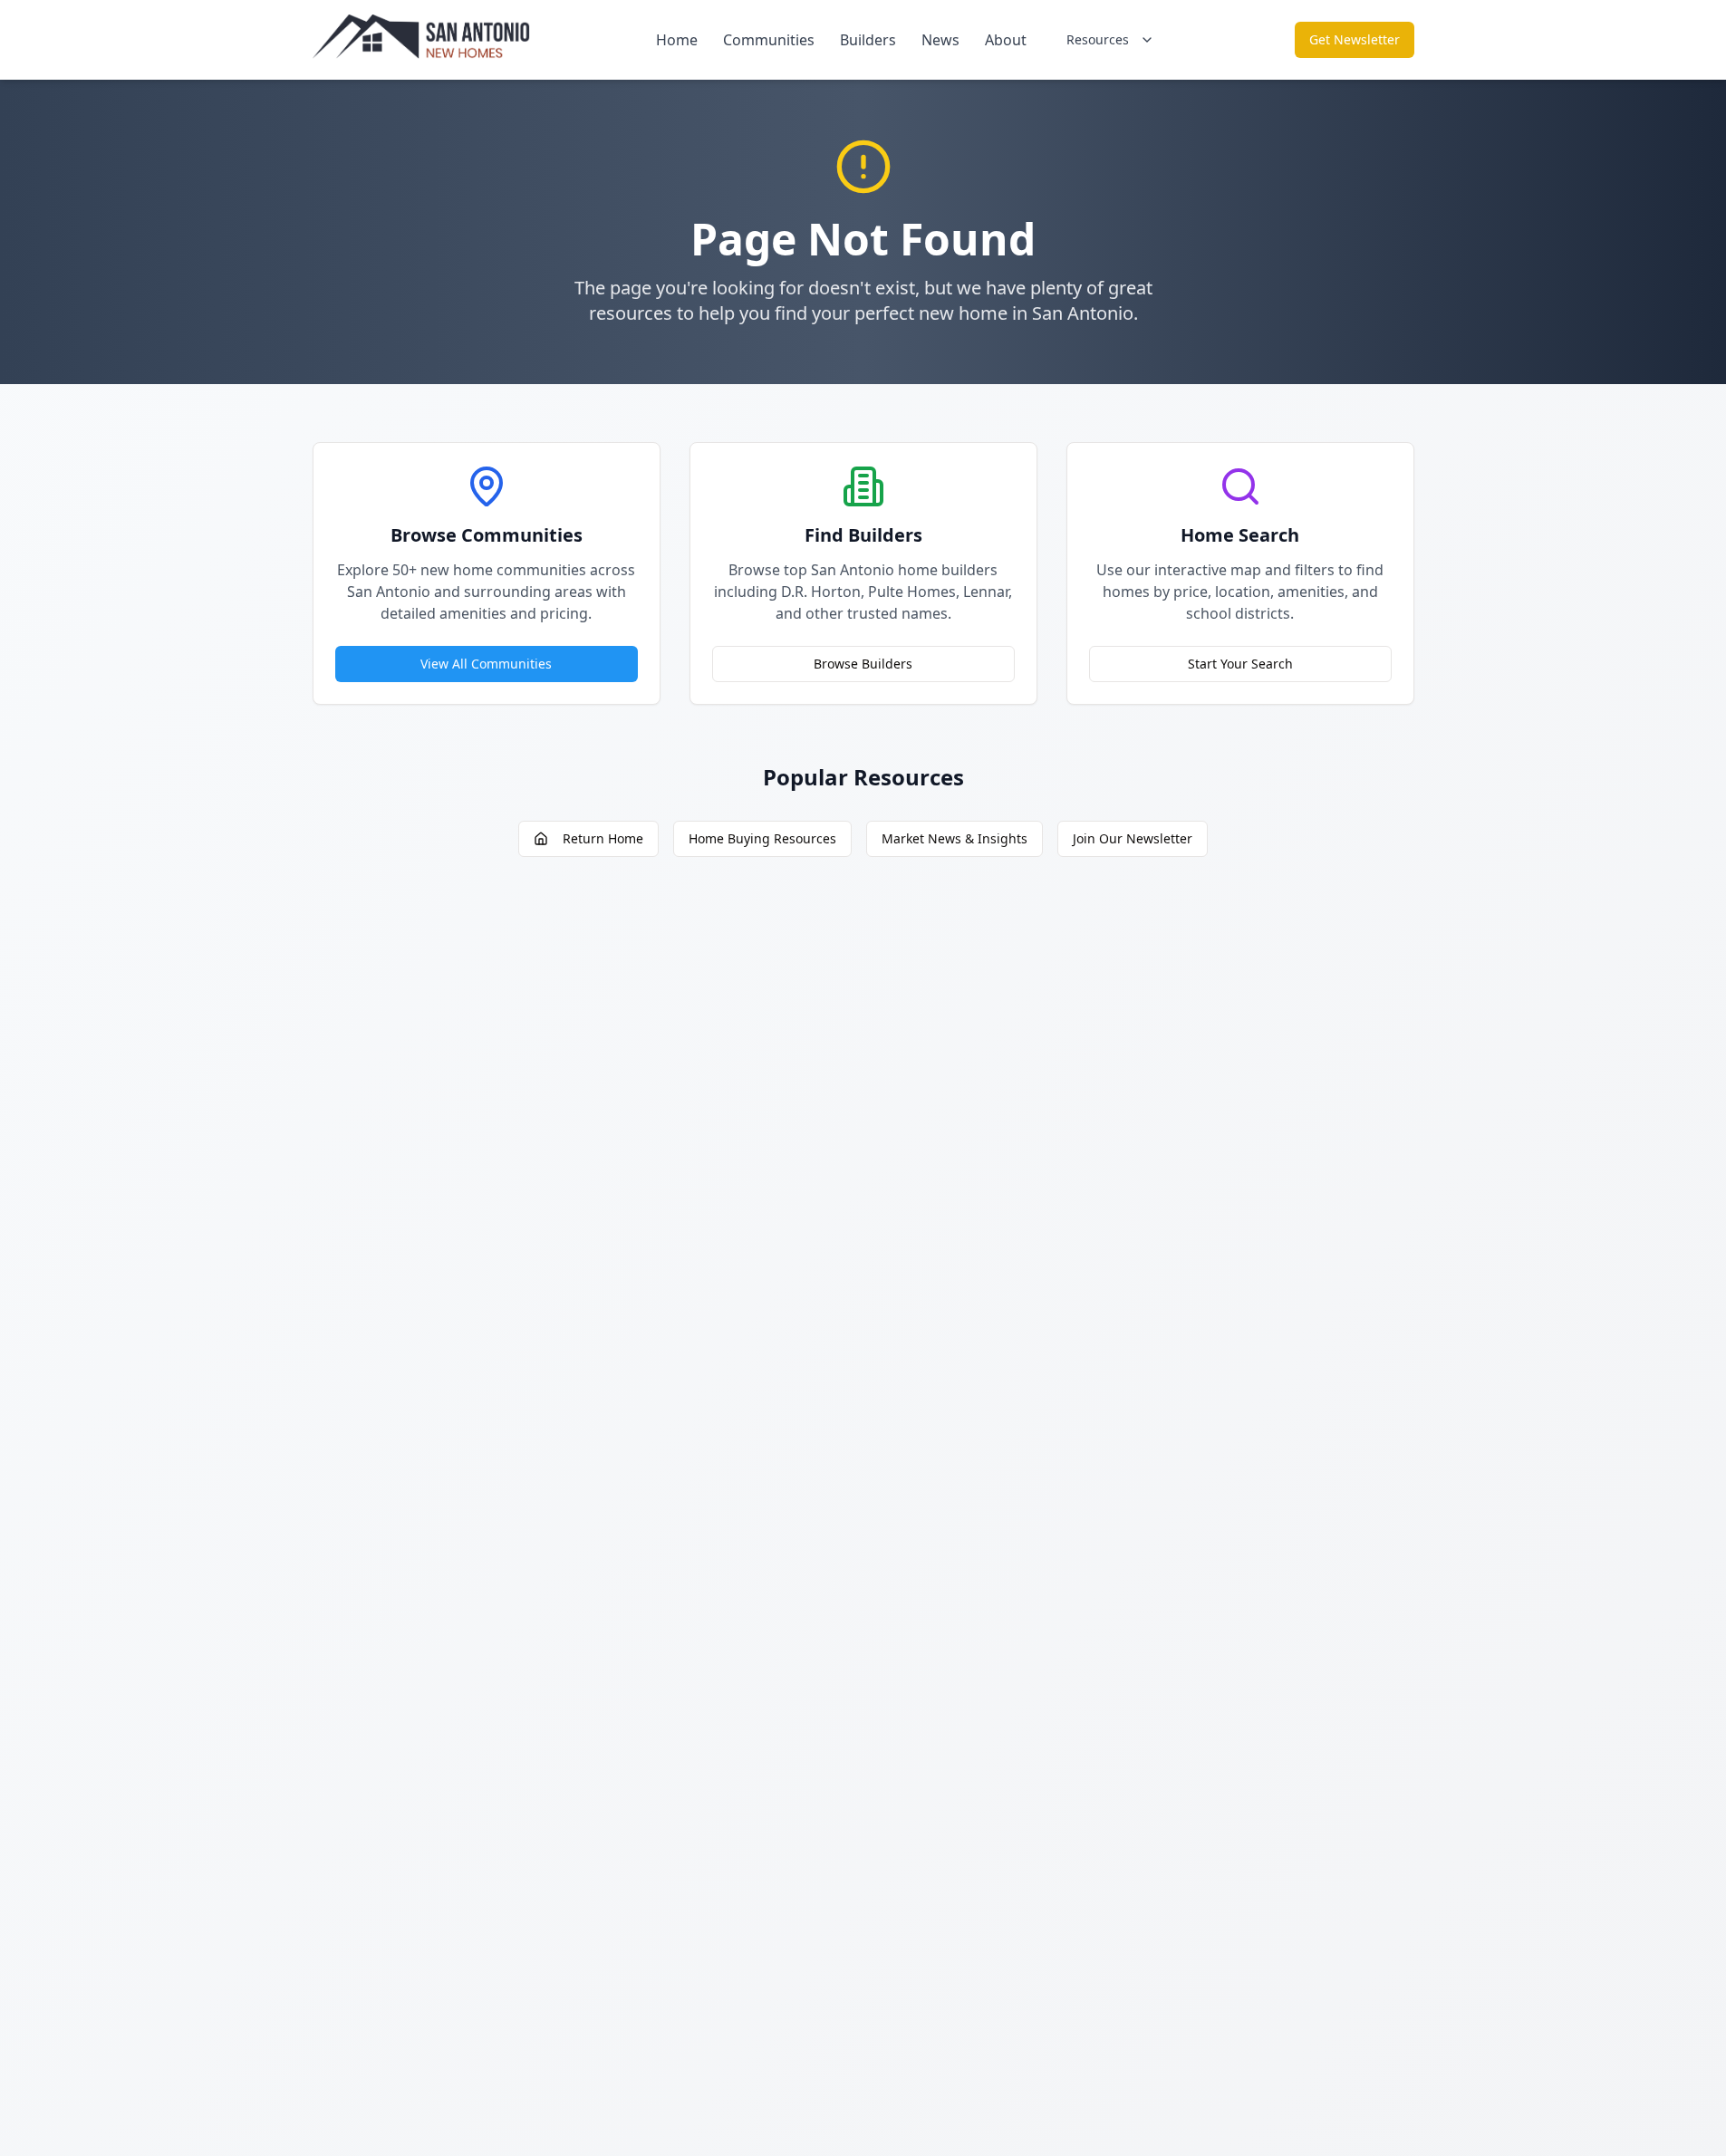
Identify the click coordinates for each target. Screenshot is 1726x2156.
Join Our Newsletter (1133, 838)
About (1006, 40)
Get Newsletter (1355, 39)
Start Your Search (1240, 664)
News (940, 40)
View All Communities (486, 664)
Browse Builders (863, 664)
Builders (868, 40)
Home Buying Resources (762, 838)
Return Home (603, 838)
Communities (769, 40)
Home (677, 40)
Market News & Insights (955, 838)
